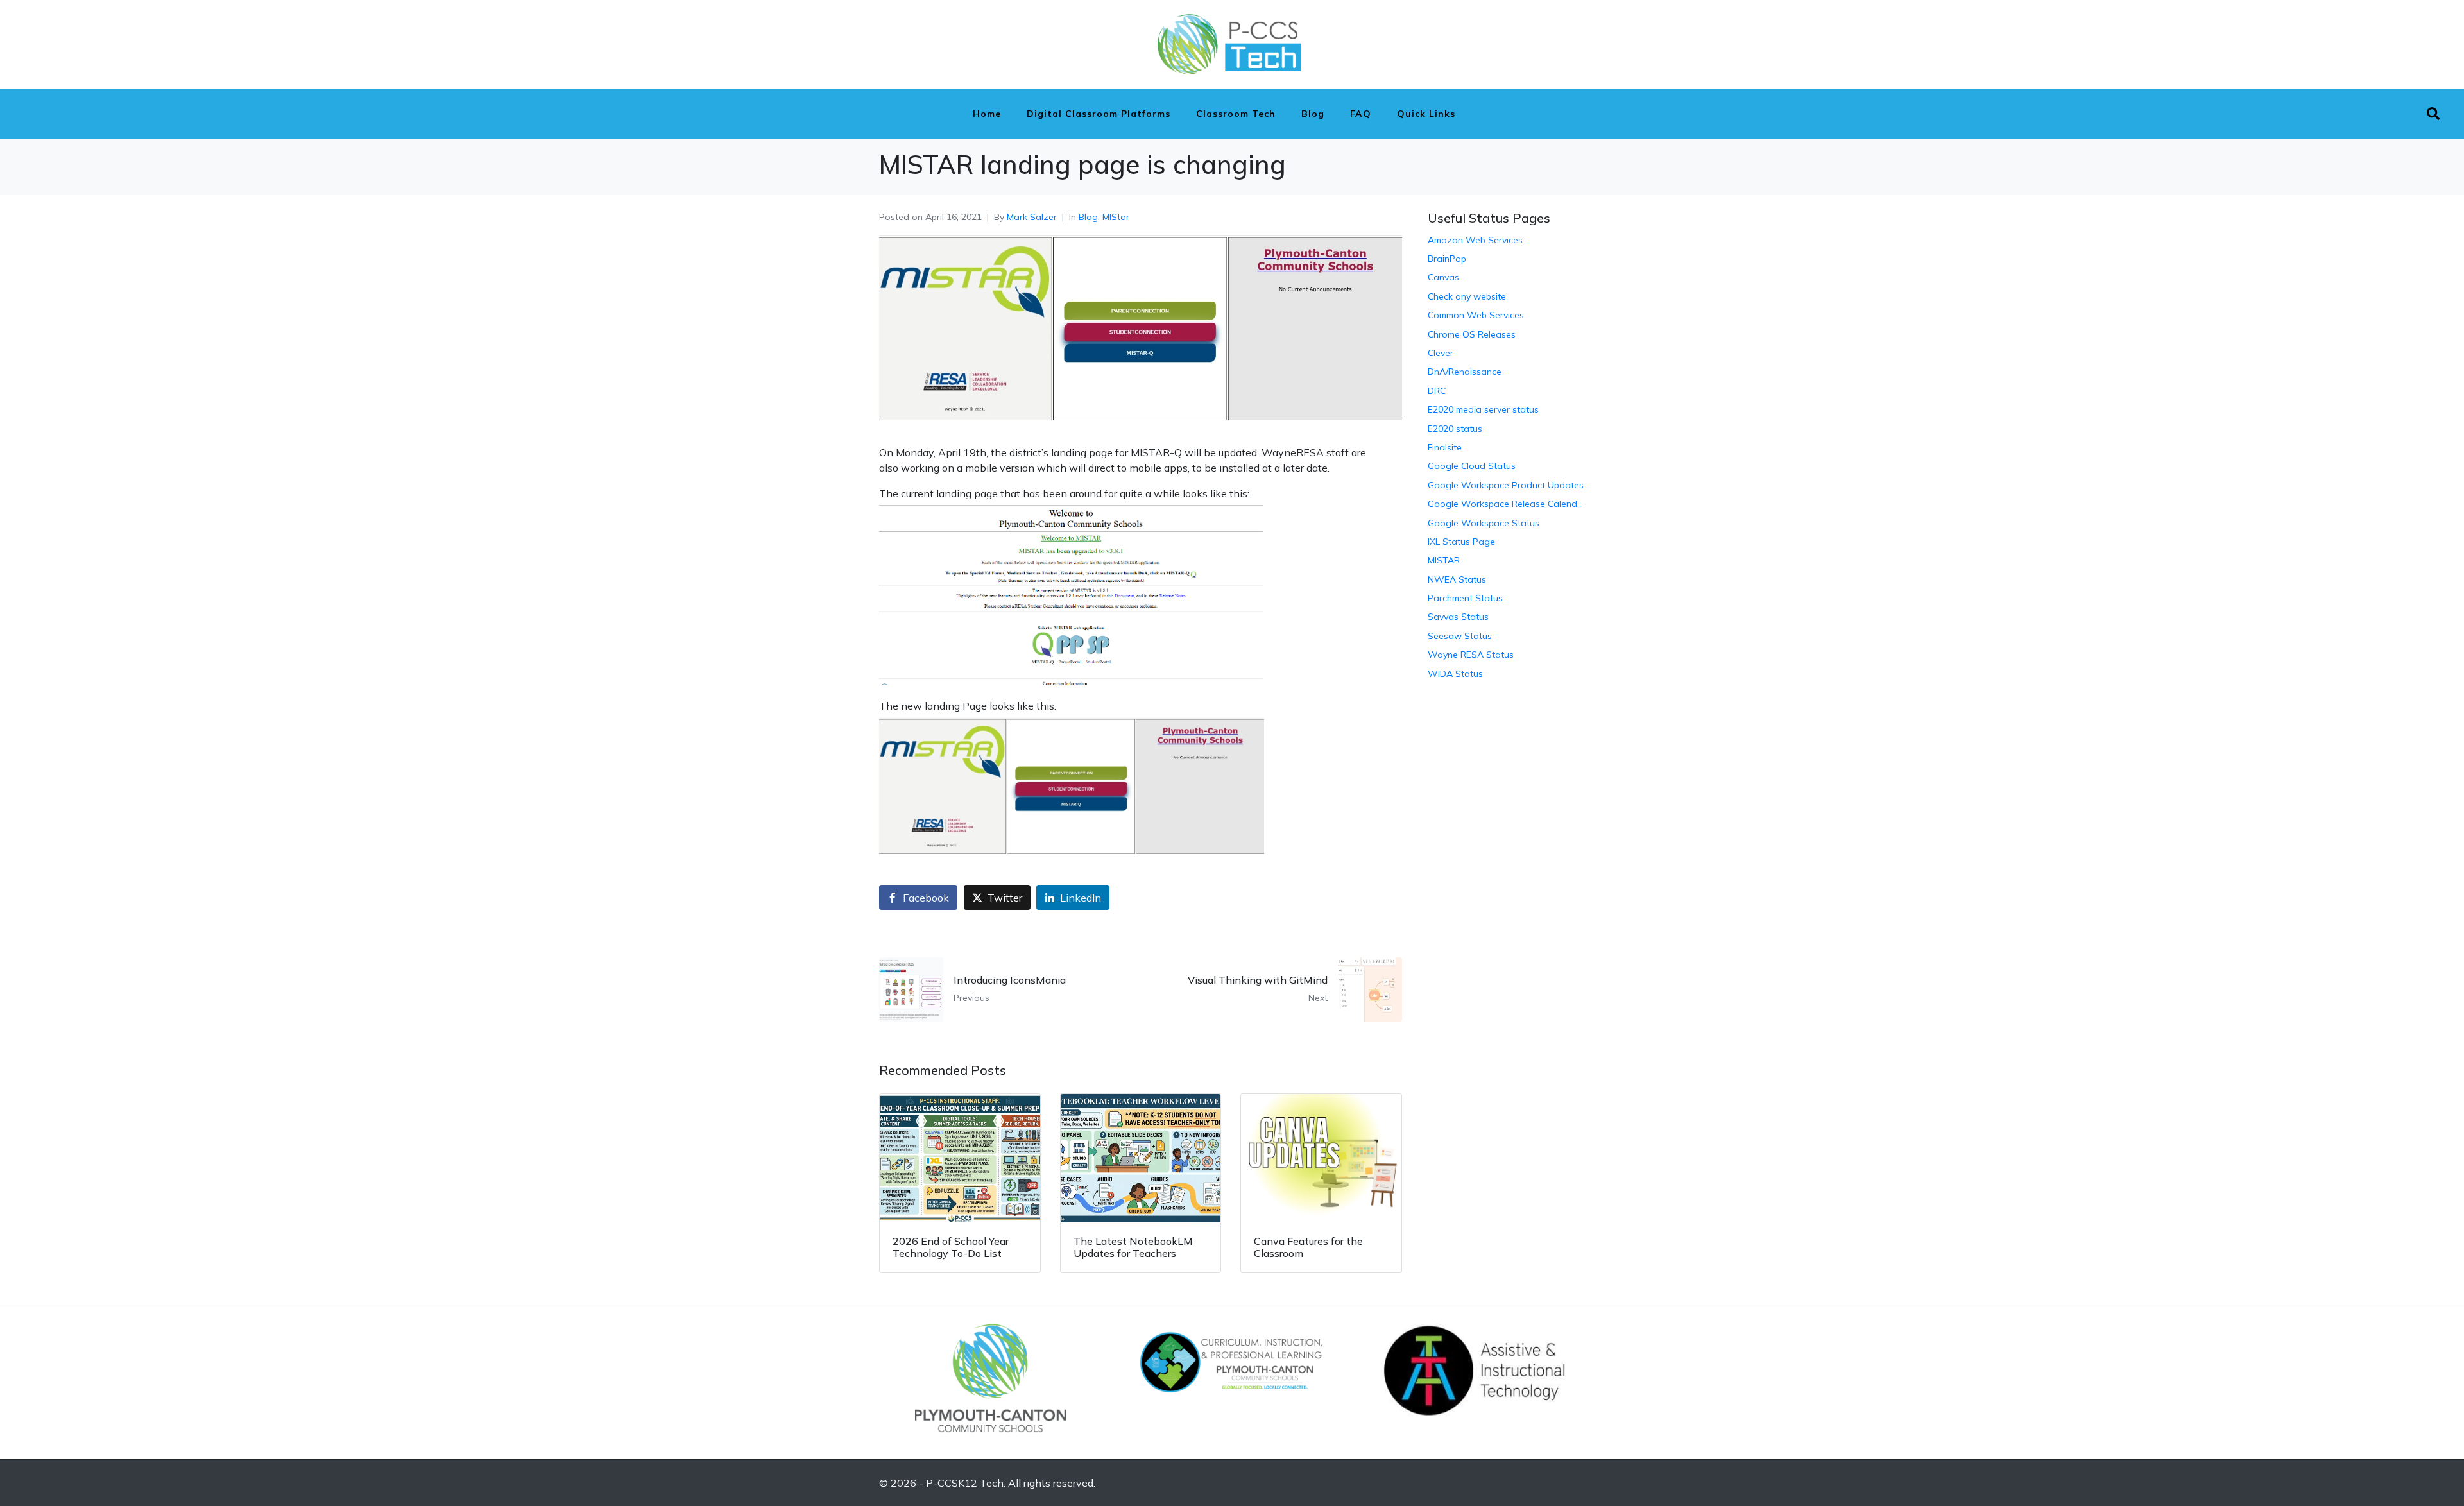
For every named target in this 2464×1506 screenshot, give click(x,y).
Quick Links (1426, 114)
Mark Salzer (1032, 217)
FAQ (1361, 114)
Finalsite (1445, 447)
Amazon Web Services (1475, 240)
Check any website (1467, 296)
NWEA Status (1457, 579)
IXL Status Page (1461, 542)
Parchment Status (1465, 598)
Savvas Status (1458, 617)
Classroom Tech (1236, 114)
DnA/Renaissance (1465, 372)
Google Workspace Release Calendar (1506, 504)
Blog (1313, 114)
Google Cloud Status (1472, 466)
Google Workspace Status (1484, 523)
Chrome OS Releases (1472, 334)
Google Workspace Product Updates (1506, 485)
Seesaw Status (1460, 636)
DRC (1437, 391)
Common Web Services (1476, 315)
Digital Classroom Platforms (1099, 114)
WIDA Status (1455, 674)
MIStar (1116, 217)
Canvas (1443, 277)
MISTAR (1444, 560)
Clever (1441, 353)
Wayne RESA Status (1471, 655)
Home (987, 114)
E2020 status (1455, 429)
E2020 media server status (1483, 409)
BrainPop (1447, 259)
